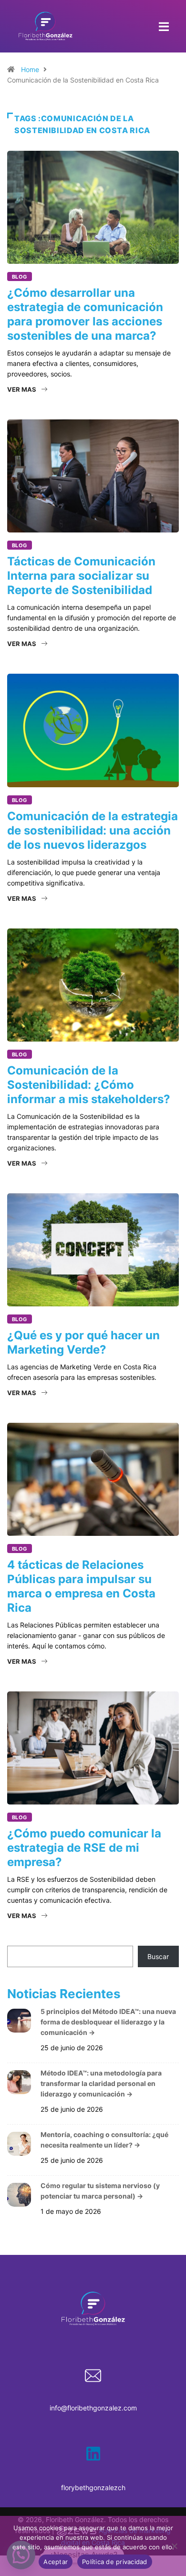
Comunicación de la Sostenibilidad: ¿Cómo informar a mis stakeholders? (89, 1085)
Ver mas (22, 389)
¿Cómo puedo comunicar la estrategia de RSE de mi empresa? (84, 1848)
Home (30, 69)
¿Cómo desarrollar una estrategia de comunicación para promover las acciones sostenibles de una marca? (85, 314)
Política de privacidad (115, 2562)
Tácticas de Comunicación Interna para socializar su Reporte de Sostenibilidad (81, 576)
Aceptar (56, 2562)
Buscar (158, 1956)
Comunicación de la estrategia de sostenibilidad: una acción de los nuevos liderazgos (93, 830)
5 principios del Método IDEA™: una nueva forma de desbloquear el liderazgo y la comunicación (108, 2022)
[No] (174, 2546)
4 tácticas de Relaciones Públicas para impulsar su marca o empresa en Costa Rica (81, 1586)
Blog (20, 277)
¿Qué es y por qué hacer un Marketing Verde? (83, 1342)
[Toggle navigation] (164, 26)
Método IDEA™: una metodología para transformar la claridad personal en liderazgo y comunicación (101, 2083)
